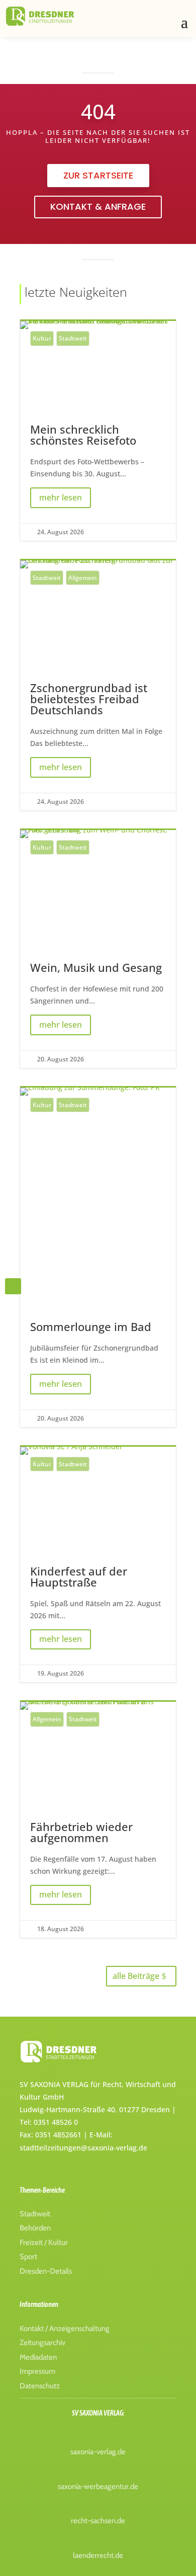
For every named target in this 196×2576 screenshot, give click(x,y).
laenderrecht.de (98, 2555)
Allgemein (83, 578)
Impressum (37, 2371)
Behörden (35, 2228)
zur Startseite (98, 175)
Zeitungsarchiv (42, 2343)
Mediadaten (38, 2357)
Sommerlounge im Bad (98, 1257)
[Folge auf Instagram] (13, 1286)
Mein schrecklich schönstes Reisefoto (98, 431)
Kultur (42, 338)
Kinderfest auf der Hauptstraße (98, 1565)
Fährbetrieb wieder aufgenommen (98, 1820)
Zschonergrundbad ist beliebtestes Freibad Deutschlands (98, 685)
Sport (28, 2257)
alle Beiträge (136, 1976)
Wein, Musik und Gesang (98, 949)
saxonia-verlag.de (98, 2452)
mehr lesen (61, 497)
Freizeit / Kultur (44, 2242)
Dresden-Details (46, 2271)
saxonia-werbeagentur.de (98, 2486)
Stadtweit (73, 338)
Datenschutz (40, 2386)
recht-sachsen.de (98, 2521)
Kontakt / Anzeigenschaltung (65, 2329)
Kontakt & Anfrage (98, 206)
